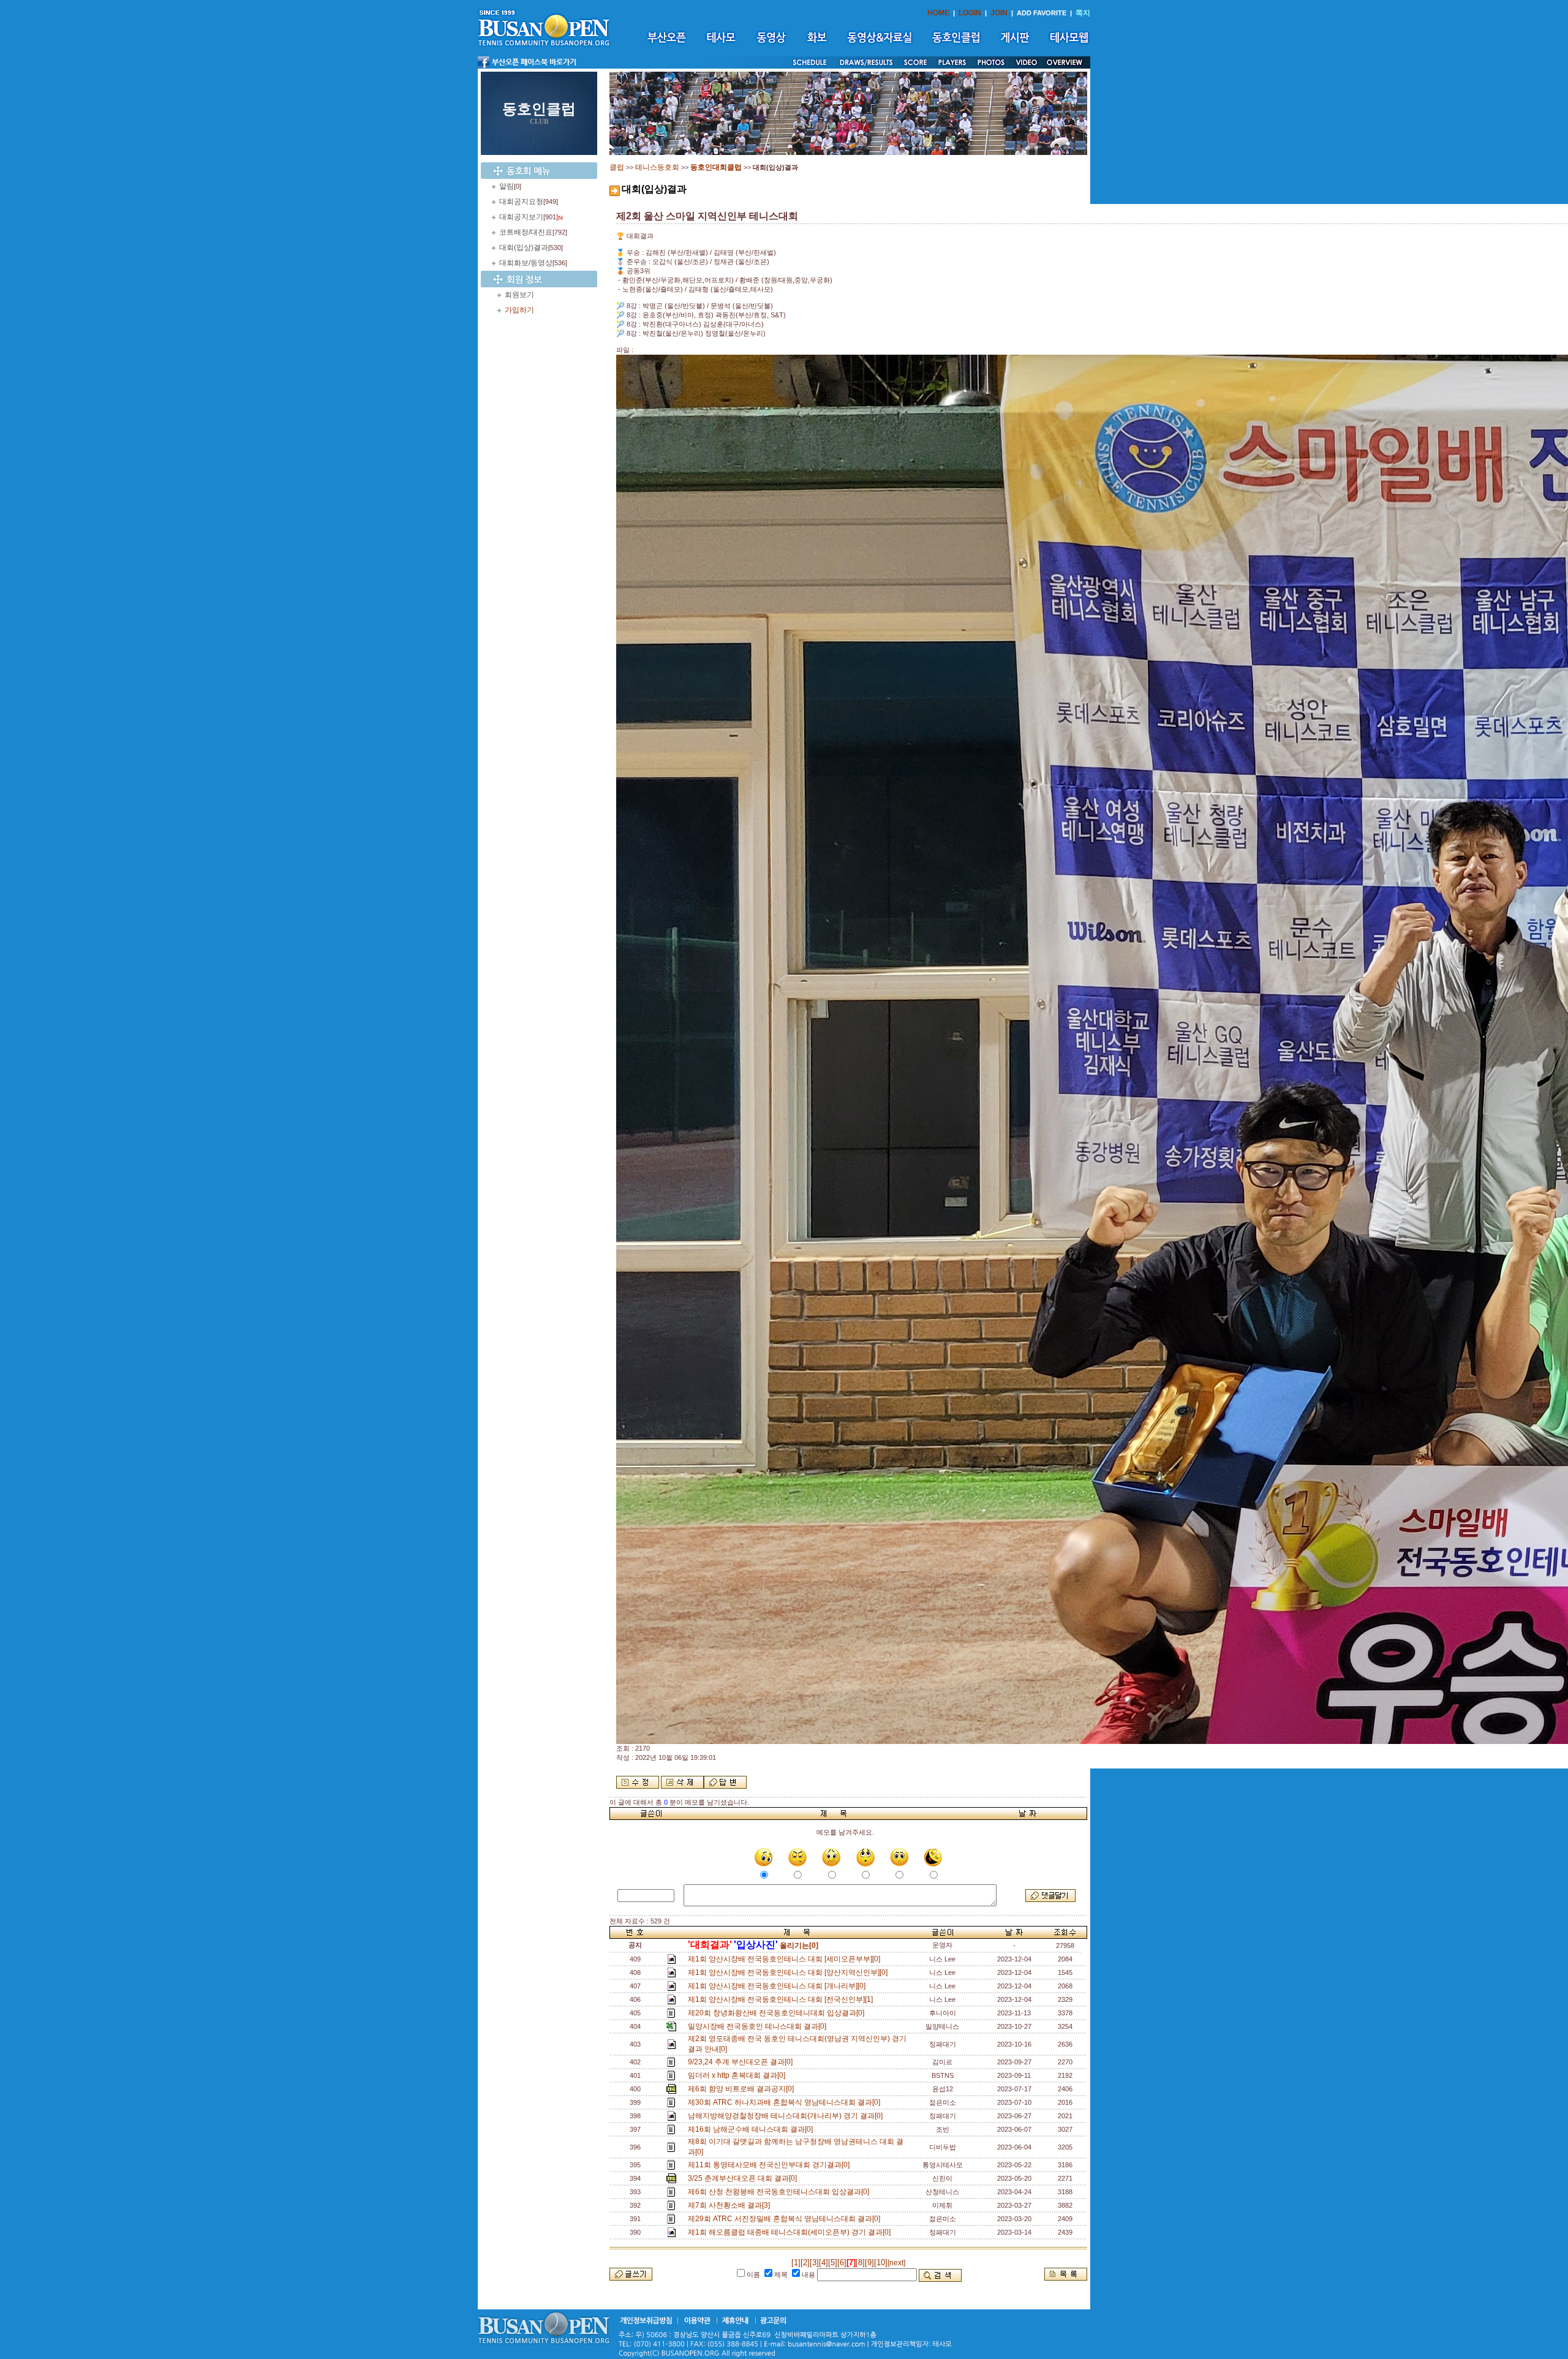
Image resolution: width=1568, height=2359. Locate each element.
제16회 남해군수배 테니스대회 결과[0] (752, 2129)
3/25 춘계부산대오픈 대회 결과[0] (744, 2178)
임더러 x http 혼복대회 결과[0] (738, 2075)
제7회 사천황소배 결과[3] (731, 2205)
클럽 (617, 167)
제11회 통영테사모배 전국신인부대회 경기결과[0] (771, 2165)
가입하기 (519, 310)
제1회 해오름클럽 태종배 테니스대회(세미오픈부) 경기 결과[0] (791, 2232)
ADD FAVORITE (1042, 13)
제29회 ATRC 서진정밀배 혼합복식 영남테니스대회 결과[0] (786, 2219)
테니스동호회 (657, 167)
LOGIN (970, 13)
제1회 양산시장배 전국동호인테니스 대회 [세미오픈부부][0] (786, 1959)
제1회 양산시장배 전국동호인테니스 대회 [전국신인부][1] (782, 1999)
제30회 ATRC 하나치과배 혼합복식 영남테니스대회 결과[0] (786, 2102)
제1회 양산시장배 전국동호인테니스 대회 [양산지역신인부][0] (790, 1972)
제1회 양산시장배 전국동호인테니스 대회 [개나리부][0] (778, 1986)
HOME (938, 13)
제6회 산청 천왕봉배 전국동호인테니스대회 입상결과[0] (780, 2192)
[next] (896, 2263)
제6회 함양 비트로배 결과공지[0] (743, 2089)
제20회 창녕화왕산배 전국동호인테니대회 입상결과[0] (778, 2013)
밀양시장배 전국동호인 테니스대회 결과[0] (759, 2026)
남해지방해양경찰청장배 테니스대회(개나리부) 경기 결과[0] (787, 2116)
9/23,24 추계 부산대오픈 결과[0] (742, 2062)
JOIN (999, 13)
